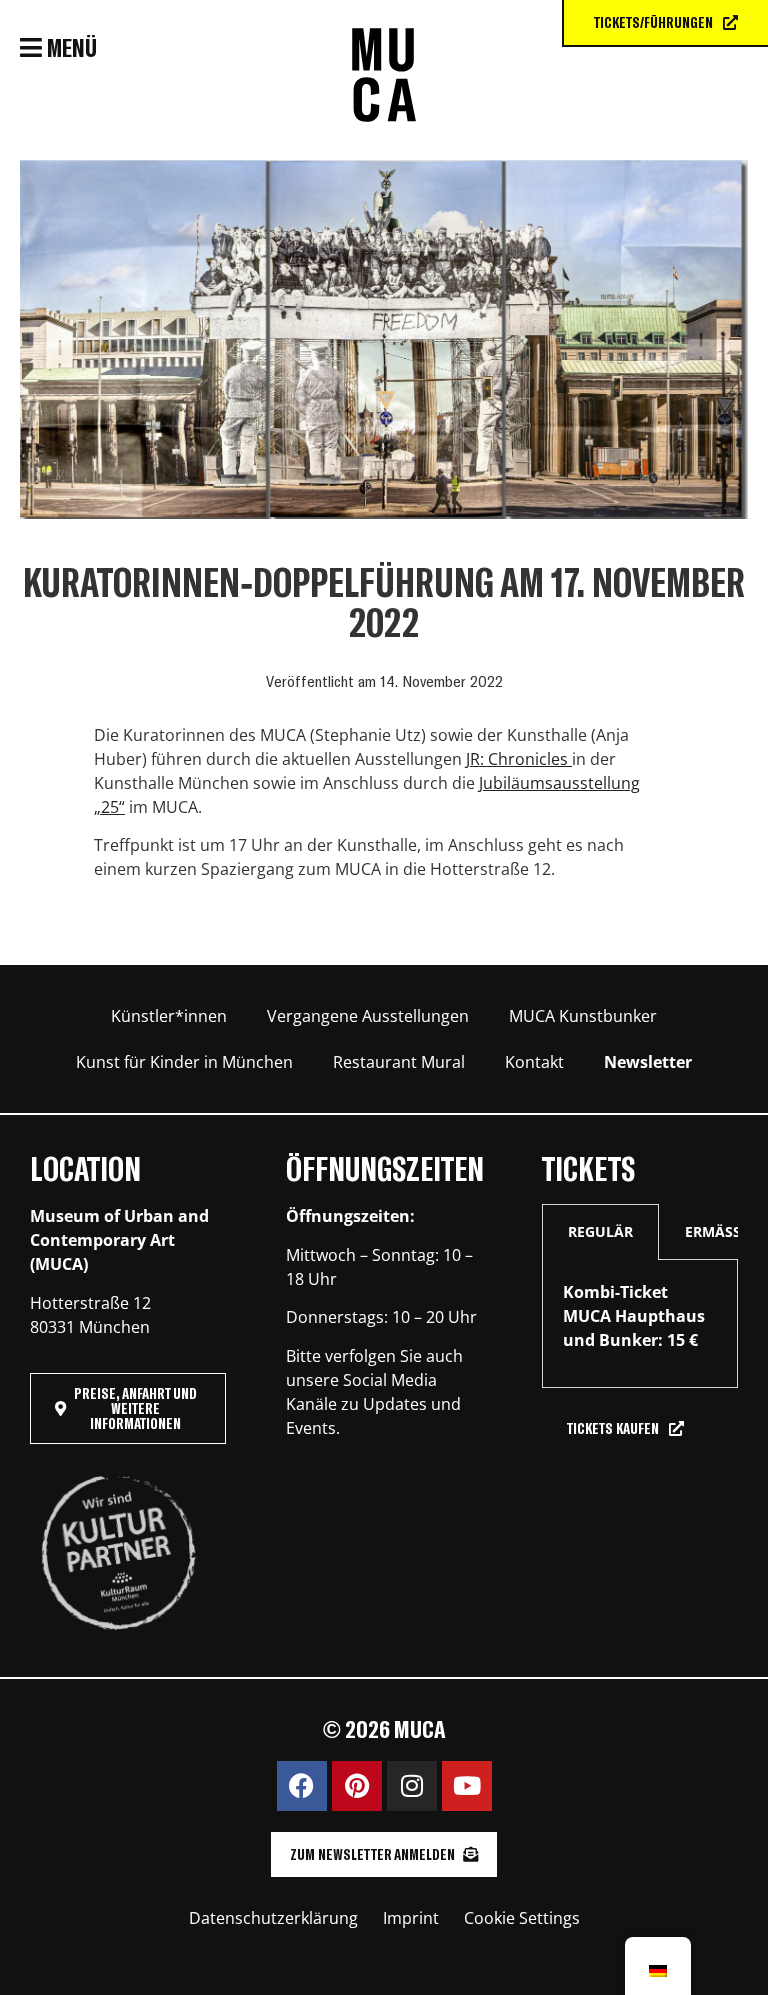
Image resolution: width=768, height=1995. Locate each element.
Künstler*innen (169, 1016)
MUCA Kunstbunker (583, 1016)
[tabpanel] (640, 1323)
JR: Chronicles (519, 759)
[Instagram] (412, 1786)
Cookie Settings (522, 1918)
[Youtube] (467, 1786)
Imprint (411, 1918)
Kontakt (534, 1062)
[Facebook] (302, 1786)
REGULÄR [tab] (600, 1231)
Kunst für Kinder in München (184, 1062)
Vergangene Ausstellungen (368, 1016)
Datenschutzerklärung (273, 1918)
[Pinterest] (357, 1786)
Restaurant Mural (399, 1062)
